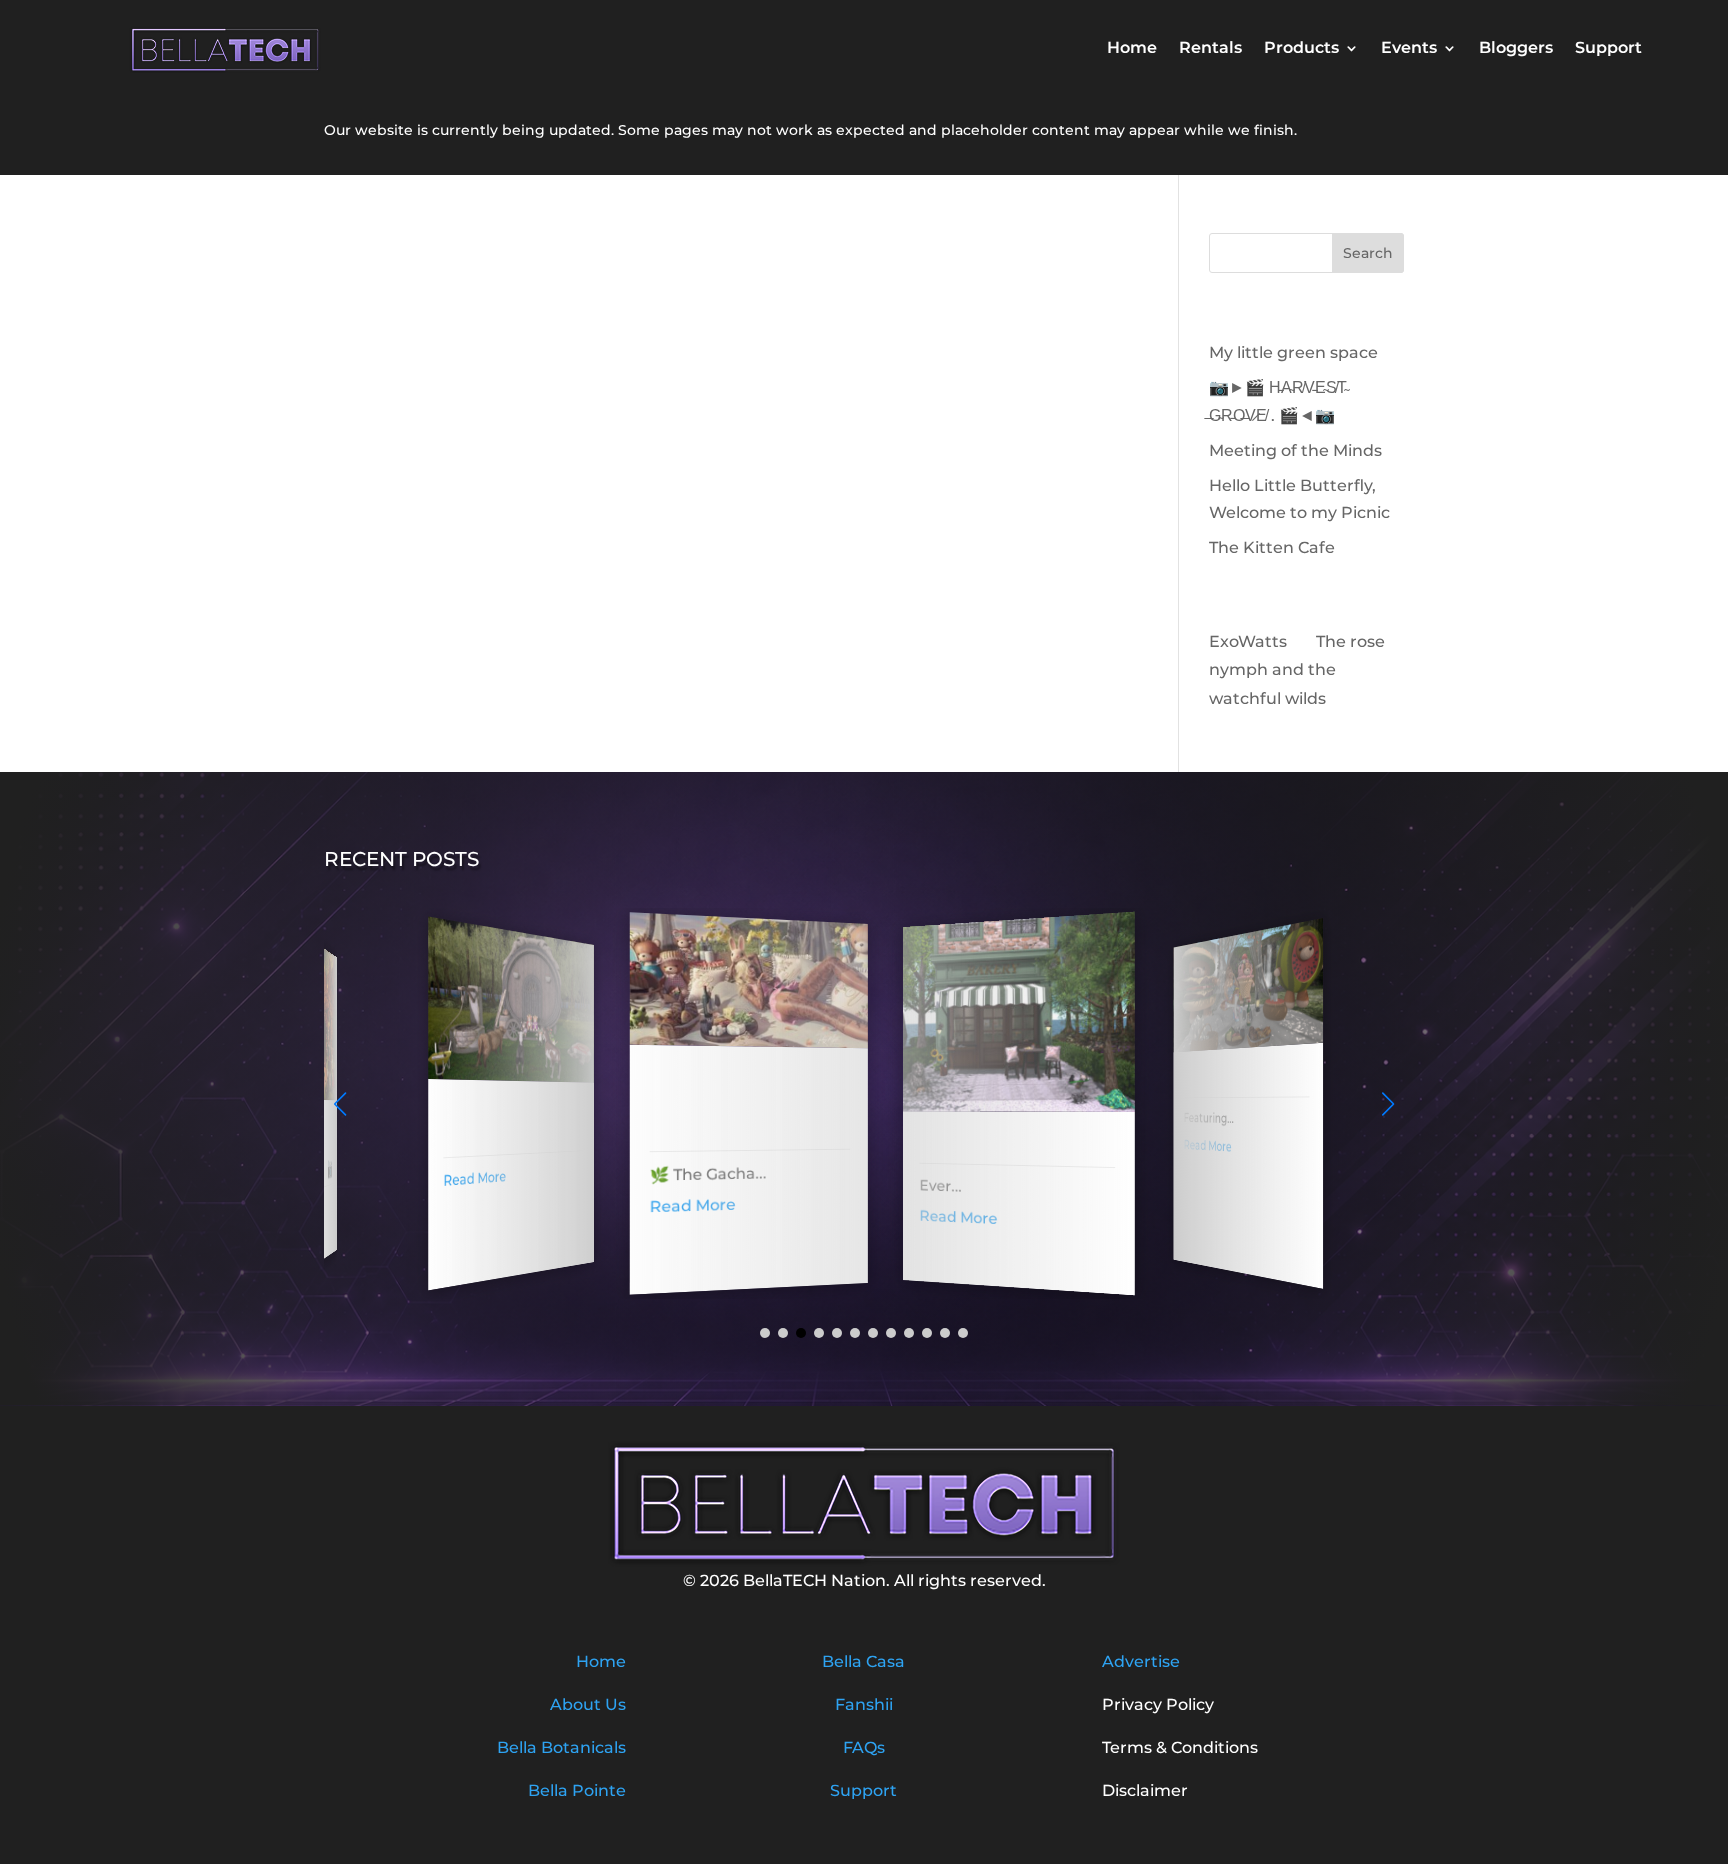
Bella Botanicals (561, 1747)
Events (1409, 49)
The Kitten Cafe (1272, 547)
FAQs (864, 1747)
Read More (461, 1178)
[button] (1388, 1104)
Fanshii (864, 1704)
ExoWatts (1248, 641)
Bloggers (1516, 49)
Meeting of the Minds (1295, 450)
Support (1608, 49)
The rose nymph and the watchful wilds (1297, 670)
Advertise (1141, 1661)
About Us (588, 1704)
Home (1132, 49)
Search (1368, 253)
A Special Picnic (1212, 1076)
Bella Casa (863, 1661)
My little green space (1293, 352)
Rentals (1210, 49)
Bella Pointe (577, 1790)
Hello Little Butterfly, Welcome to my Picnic (722, 1103)
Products (1301, 49)
